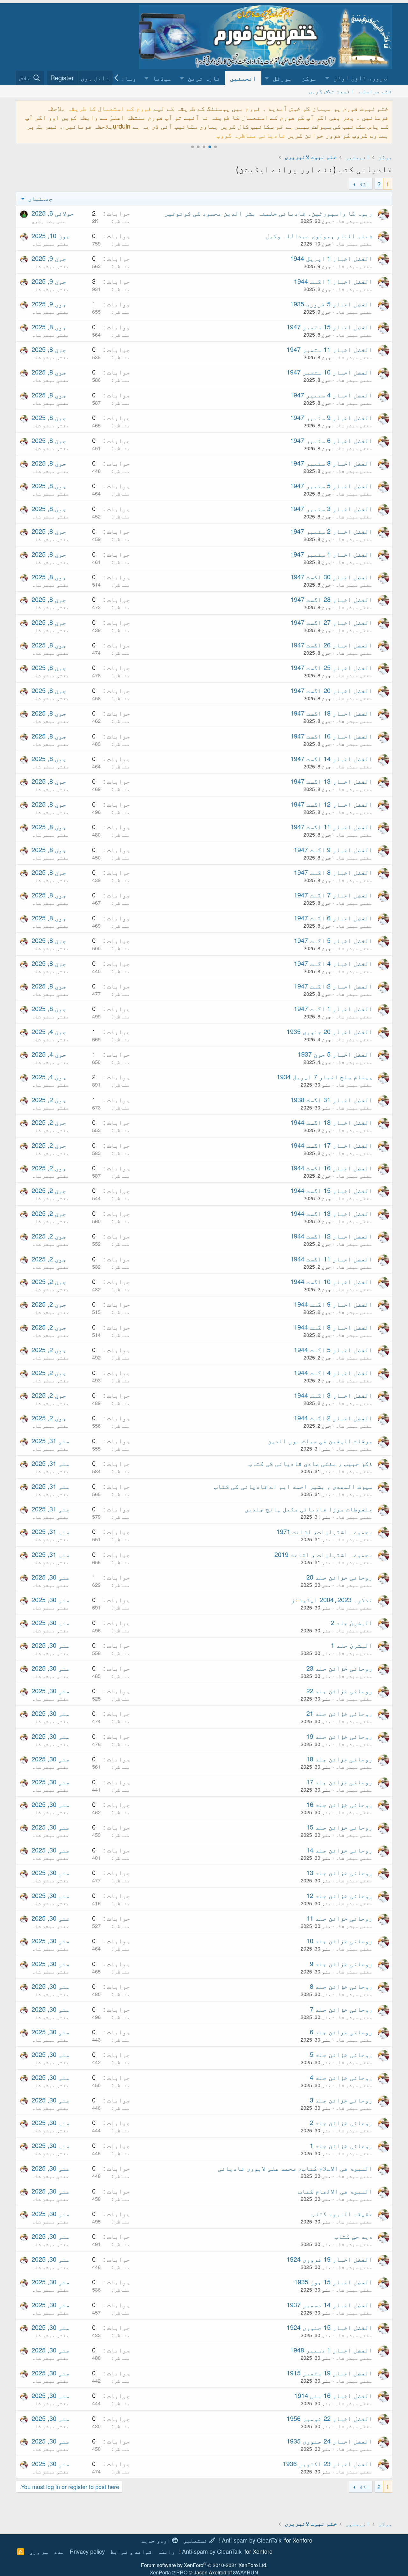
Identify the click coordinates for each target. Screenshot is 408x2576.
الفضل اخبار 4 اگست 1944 (333, 1372)
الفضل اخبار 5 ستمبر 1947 (331, 485)
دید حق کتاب (353, 2236)
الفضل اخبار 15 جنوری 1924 (330, 2327)
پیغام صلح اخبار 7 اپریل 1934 (325, 1077)
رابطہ (166, 2551)
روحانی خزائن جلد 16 (339, 1804)
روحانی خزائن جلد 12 (339, 1895)
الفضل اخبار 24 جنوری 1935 (330, 2441)
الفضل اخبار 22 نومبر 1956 (330, 2418)
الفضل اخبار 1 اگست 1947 (333, 1008)
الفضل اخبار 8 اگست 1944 (333, 1327)
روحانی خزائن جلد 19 (339, 1736)
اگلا (364, 184)
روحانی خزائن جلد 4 (341, 2077)
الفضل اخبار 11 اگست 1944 (331, 1259)
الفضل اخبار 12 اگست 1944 (331, 1236)
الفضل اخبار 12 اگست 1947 (331, 804)
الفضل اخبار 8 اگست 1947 (333, 872)
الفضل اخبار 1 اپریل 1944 (331, 258)
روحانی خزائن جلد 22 (339, 1691)
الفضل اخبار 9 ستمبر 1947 (331, 417)
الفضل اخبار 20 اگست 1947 (331, 690)
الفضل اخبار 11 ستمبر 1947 (330, 349)
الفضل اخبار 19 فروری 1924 (330, 2259)
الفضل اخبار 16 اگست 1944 (331, 1168)
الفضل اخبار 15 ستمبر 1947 (330, 327)
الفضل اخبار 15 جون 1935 (333, 2282)
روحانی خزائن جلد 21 (339, 1713)
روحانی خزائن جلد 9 (341, 1963)
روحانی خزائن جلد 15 (339, 1827)
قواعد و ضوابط (131, 2551)
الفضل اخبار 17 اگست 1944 (331, 1145)
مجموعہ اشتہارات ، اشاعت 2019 (324, 1554)
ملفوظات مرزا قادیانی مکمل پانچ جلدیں (309, 1509)
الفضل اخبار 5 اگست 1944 (333, 1349)
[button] (357, 78)
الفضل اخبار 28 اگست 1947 (331, 599)
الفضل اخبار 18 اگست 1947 (331, 713)
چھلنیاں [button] (40, 198)
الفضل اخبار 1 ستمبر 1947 (331, 554)
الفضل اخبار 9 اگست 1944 (333, 1304)
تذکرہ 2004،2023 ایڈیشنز (332, 1599)
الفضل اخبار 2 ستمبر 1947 (331, 531)
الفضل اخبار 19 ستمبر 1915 (330, 2373)
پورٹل (282, 78)
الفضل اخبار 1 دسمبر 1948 (331, 2350)
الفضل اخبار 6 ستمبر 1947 (331, 440)
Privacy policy (87, 2551)
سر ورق (39, 2551)
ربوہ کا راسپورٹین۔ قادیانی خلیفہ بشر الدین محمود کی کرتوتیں (268, 213)
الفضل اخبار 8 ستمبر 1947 (331, 463)
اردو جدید (157, 2540)
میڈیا (162, 78)
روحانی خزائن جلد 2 (341, 2122)
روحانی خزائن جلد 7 (341, 2009)
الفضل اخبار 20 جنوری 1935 (330, 1031)
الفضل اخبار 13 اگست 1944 (331, 1213)
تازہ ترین (204, 78)
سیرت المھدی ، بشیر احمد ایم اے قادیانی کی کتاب (293, 1486)
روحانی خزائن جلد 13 (339, 1872)
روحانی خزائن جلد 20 (339, 1577)
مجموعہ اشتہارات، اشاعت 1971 (324, 1531)
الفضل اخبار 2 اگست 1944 (333, 1418)
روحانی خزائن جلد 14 (339, 1850)
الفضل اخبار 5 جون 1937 (335, 1054)
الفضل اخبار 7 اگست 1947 (333, 895)
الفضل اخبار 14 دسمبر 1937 (330, 2305)
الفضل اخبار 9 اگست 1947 (333, 849)
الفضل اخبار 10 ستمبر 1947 (330, 372)
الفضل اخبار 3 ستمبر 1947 (331, 508)
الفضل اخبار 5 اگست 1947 (333, 940)
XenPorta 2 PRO (169, 2572)
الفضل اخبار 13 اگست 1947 (331, 781)
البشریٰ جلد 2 (352, 1622)
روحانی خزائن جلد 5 (341, 2054)
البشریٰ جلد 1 (352, 1645)
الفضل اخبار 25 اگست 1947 (331, 667)
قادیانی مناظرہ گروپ (251, 135)
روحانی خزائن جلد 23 (339, 1668)
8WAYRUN (246, 2572)
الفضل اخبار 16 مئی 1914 (333, 2395)
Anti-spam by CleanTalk (252, 2540)
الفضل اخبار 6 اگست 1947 (333, 918)
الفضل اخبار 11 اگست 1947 (331, 827)
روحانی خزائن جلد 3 (341, 2100)
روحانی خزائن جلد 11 (339, 1918)
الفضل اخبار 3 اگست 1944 (333, 1395)
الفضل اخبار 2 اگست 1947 (333, 986)
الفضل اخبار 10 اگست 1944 (331, 1281)
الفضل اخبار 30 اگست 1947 (331, 577)
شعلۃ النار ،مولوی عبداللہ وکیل (319, 235)
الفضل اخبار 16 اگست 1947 (331, 736)
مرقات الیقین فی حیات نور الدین (320, 1441)
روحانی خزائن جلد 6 (341, 2032)
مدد (59, 2551)
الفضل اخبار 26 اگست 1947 (331, 645)
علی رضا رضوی (49, 221)
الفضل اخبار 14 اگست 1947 (331, 758)
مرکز (309, 78)
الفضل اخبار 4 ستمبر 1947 (331, 395)
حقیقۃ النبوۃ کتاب (342, 2213)
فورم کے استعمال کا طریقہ (109, 108)
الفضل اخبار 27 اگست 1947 (331, 622)
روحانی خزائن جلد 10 (339, 1941)
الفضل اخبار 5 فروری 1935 (331, 304)
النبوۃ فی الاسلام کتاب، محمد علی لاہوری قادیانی (295, 2168)
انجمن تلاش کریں (331, 91)
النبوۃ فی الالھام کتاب (335, 2191)
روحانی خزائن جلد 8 (341, 1986)
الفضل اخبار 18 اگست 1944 (331, 1122)
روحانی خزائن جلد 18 (339, 1759)
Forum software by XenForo (204, 2565)
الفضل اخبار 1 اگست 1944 (333, 281)
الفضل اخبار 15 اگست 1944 (331, 1190)
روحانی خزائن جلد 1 (341, 2145)
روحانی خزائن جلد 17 (339, 1782)
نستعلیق (196, 2540)
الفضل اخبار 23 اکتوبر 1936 (328, 2463)
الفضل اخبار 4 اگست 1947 (333, 963)
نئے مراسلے (375, 91)
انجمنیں (243, 78)
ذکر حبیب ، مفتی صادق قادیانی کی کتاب (310, 1463)
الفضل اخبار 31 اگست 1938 (331, 1099)
